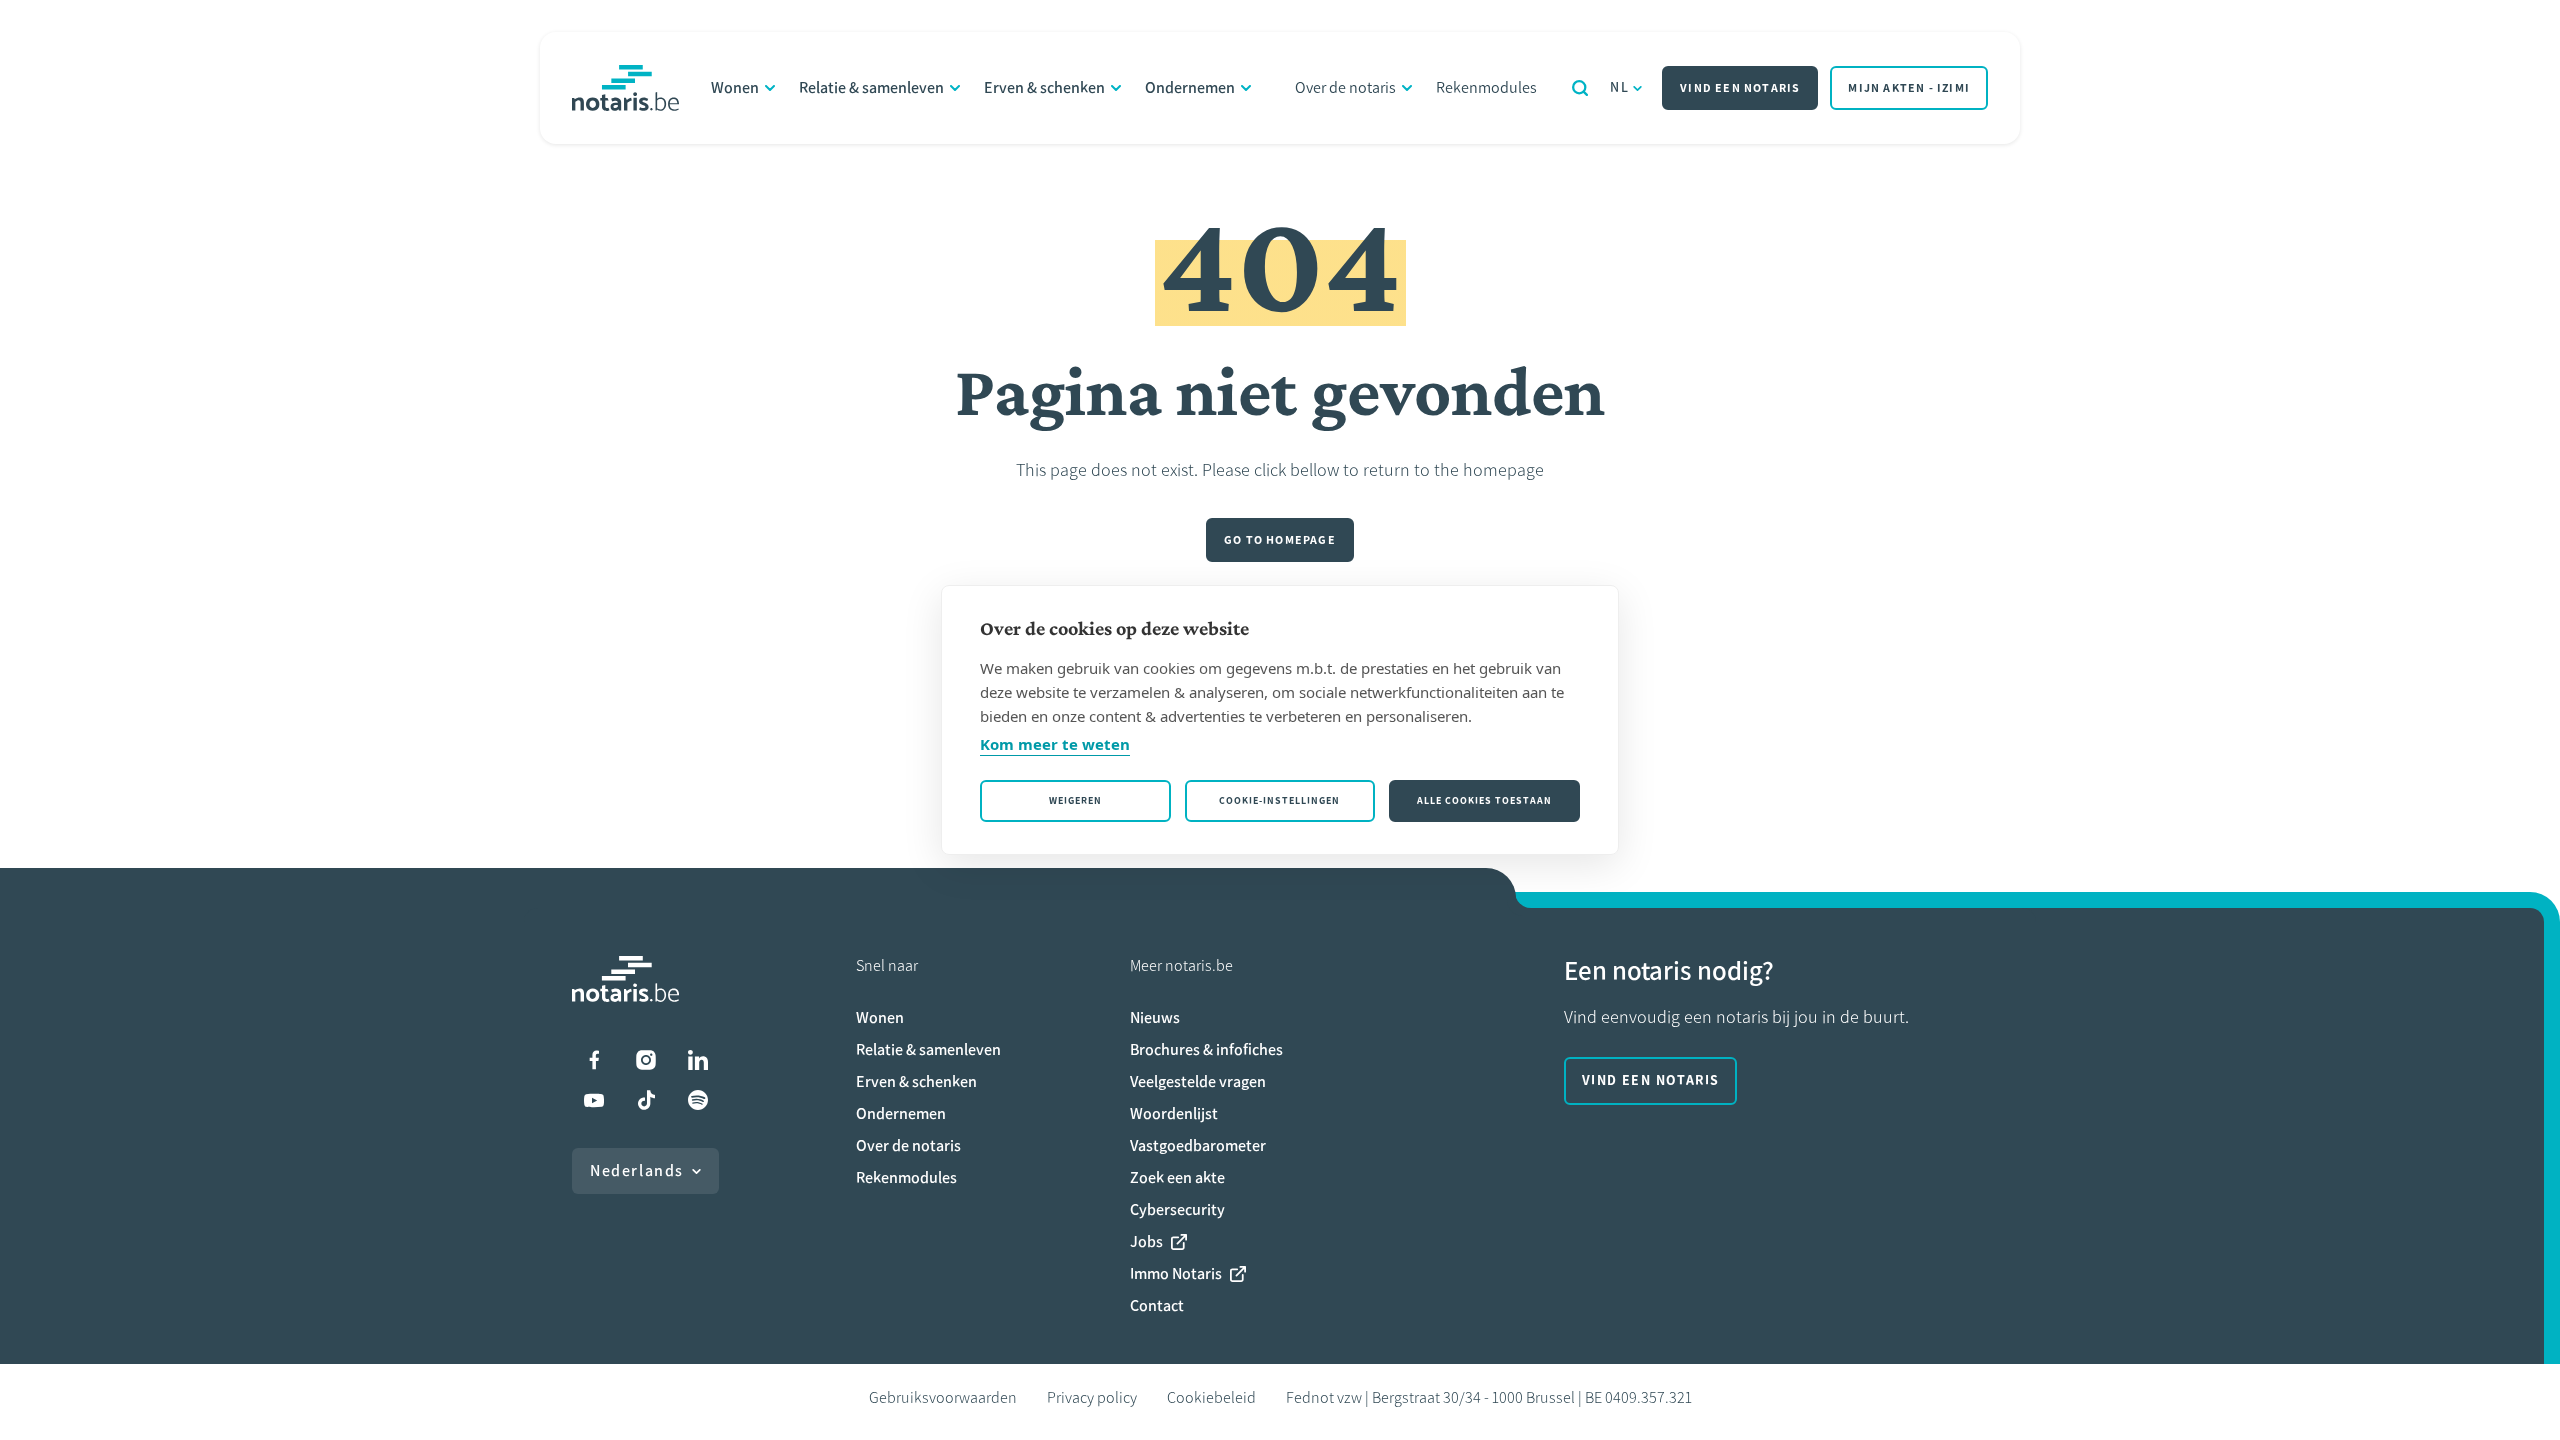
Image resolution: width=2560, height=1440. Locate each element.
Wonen (735, 87)
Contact (1157, 1305)
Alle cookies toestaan (1484, 800)
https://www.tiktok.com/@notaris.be (646, 1100)
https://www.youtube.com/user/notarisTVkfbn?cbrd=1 (594, 1100)
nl (1619, 87)
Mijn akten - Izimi (1909, 88)
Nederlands (637, 1170)
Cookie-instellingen (1279, 800)
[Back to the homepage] (625, 88)
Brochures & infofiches (1206, 1049)
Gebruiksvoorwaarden (943, 1397)
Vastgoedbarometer (1198, 1145)
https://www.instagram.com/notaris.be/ (646, 1060)
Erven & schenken (1044, 87)
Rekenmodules (1486, 87)
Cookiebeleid (1211, 1397)
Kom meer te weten (1055, 744)
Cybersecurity (1177, 1209)
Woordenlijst (1174, 1113)
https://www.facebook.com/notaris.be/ (594, 1060)
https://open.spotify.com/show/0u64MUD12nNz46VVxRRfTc (698, 1100)
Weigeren (1075, 800)
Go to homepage (1280, 540)
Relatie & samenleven (871, 87)
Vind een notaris (1740, 88)
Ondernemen (1190, 87)
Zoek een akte (1177, 1177)
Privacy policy (1092, 1397)
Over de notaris (1345, 87)
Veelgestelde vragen (1198, 1081)
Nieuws (1155, 1017)
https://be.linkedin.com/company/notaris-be (698, 1060)
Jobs (1146, 1241)
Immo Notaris (1176, 1273)
